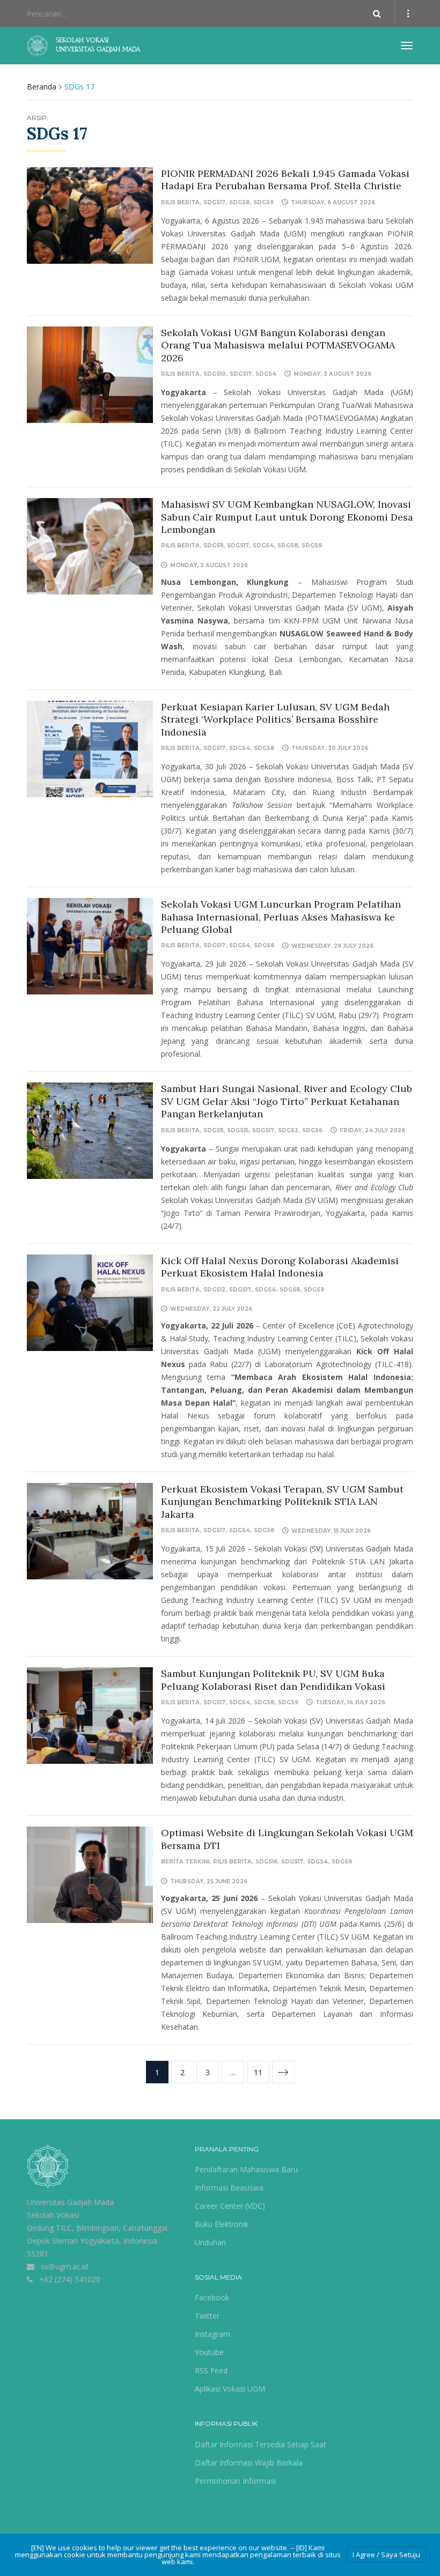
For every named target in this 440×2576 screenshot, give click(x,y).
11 (258, 2072)
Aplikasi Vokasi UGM (230, 2389)
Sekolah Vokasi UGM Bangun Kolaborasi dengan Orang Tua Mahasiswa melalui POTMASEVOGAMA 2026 (278, 345)
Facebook (212, 2297)
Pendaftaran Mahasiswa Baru (246, 2169)
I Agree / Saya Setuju (386, 2555)
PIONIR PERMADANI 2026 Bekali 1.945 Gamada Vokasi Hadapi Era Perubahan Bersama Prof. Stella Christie (285, 180)
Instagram (212, 2334)
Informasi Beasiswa (229, 2188)
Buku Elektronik (222, 2224)
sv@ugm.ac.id (64, 2266)
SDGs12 (214, 1290)
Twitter (207, 2316)
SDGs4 (266, 374)
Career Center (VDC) (230, 2206)
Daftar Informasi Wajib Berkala (249, 2463)
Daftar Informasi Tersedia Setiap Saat (261, 2444)
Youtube (209, 2352)
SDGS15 (238, 1130)
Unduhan (210, 2242)
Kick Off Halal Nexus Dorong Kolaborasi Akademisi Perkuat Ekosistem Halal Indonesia (280, 1267)
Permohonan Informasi (235, 2481)
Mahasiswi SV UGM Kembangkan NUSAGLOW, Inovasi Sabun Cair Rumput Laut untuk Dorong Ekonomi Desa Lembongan (287, 517)
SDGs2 (288, 1130)
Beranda (42, 87)
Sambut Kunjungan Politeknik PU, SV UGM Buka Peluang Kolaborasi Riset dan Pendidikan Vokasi (273, 1680)
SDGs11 (213, 545)
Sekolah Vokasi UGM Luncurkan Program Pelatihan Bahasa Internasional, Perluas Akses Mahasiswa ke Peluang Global (281, 917)
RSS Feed (211, 2370)
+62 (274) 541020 (70, 2279)
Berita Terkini (185, 1862)
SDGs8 (239, 202)
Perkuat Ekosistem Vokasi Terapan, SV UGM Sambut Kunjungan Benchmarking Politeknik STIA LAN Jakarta (282, 1502)
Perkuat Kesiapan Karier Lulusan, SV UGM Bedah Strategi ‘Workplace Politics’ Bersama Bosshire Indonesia (275, 719)
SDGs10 (215, 374)
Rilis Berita (180, 202)
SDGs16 (266, 1862)
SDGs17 (214, 202)
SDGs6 (312, 1130)
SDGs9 (263, 202)
